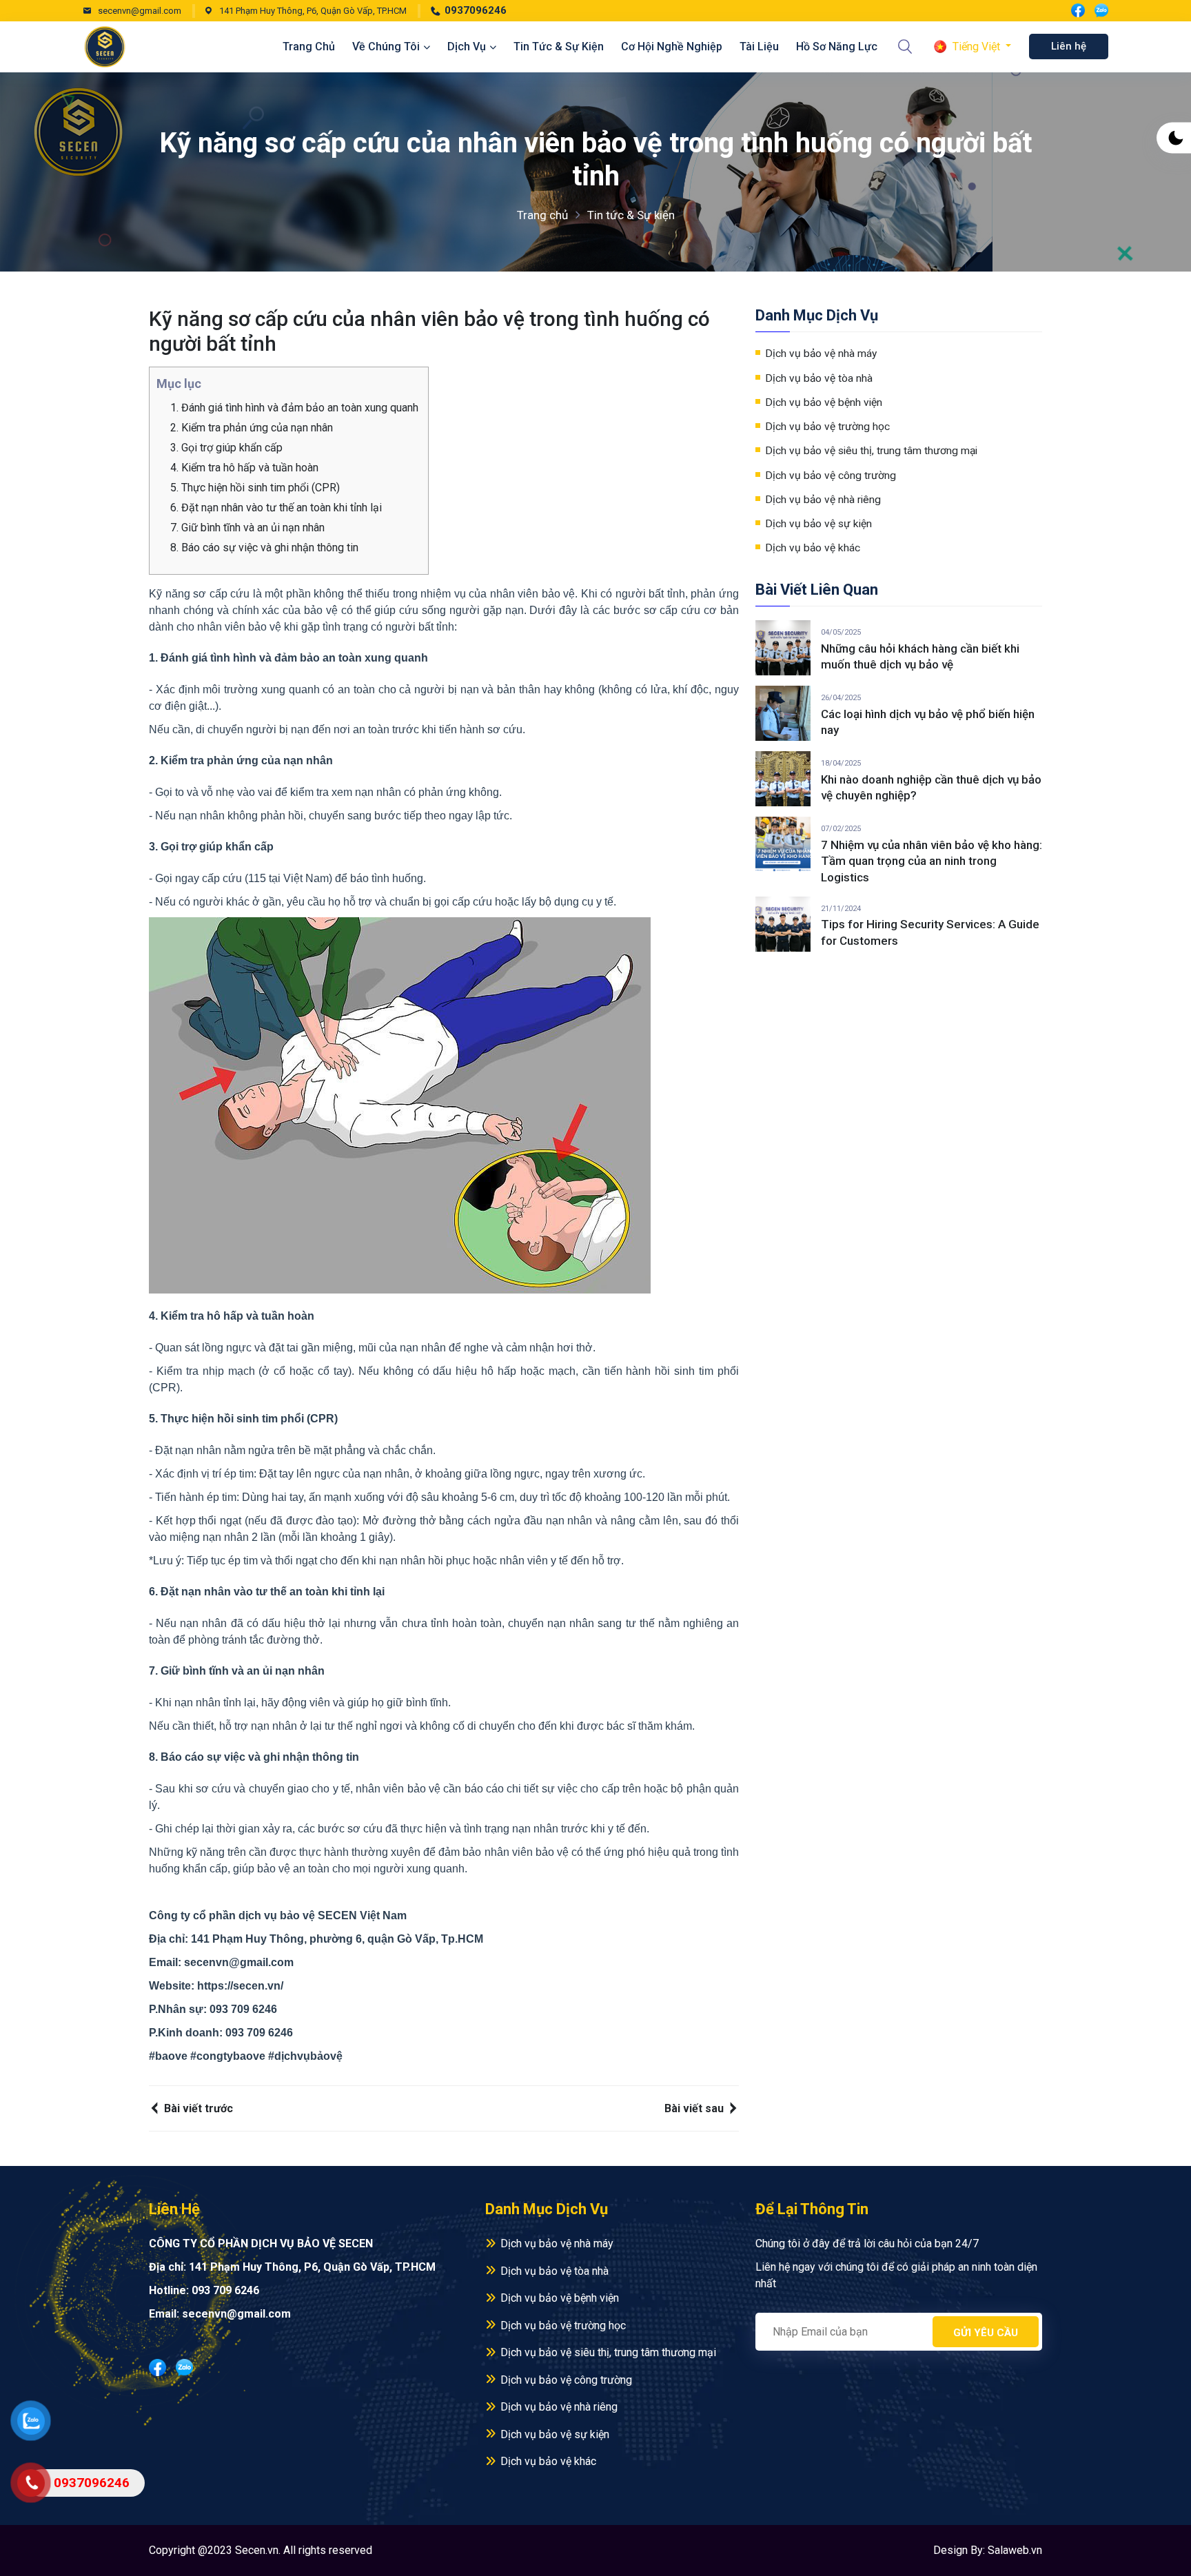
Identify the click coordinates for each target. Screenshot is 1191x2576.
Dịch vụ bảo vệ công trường (831, 476)
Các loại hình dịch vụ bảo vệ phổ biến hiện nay (928, 722)
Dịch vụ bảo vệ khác (813, 548)
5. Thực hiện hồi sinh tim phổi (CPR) (256, 488)
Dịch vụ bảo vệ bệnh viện (824, 402)
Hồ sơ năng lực (837, 47)
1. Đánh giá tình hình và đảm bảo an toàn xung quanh (296, 408)
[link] (240, 1986)
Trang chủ (309, 47)
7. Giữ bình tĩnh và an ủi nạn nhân (249, 528)
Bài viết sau (695, 2108)
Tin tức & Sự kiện (559, 47)
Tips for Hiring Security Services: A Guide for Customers (930, 932)
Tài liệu (759, 47)
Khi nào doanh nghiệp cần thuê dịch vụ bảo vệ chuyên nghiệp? (931, 788)
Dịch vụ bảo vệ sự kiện (818, 524)
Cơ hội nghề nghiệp (672, 47)
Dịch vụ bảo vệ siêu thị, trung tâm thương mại (871, 451)
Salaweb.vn (1015, 2550)
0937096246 (476, 10)
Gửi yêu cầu (986, 2333)
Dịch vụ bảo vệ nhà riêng (823, 500)
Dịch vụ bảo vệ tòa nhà (819, 378)
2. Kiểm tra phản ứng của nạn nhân (253, 428)
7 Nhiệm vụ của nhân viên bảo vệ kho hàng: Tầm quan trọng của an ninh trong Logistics (932, 861)
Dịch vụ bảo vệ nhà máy (821, 354)
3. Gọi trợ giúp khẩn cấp (228, 448)
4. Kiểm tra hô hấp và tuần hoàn (246, 468)
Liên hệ (1069, 46)
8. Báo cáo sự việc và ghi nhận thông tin (266, 548)
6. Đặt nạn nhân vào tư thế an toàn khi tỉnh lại (277, 508)
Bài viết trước (197, 2108)
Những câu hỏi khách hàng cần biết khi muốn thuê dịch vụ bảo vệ (920, 657)
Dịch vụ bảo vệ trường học (827, 427)
